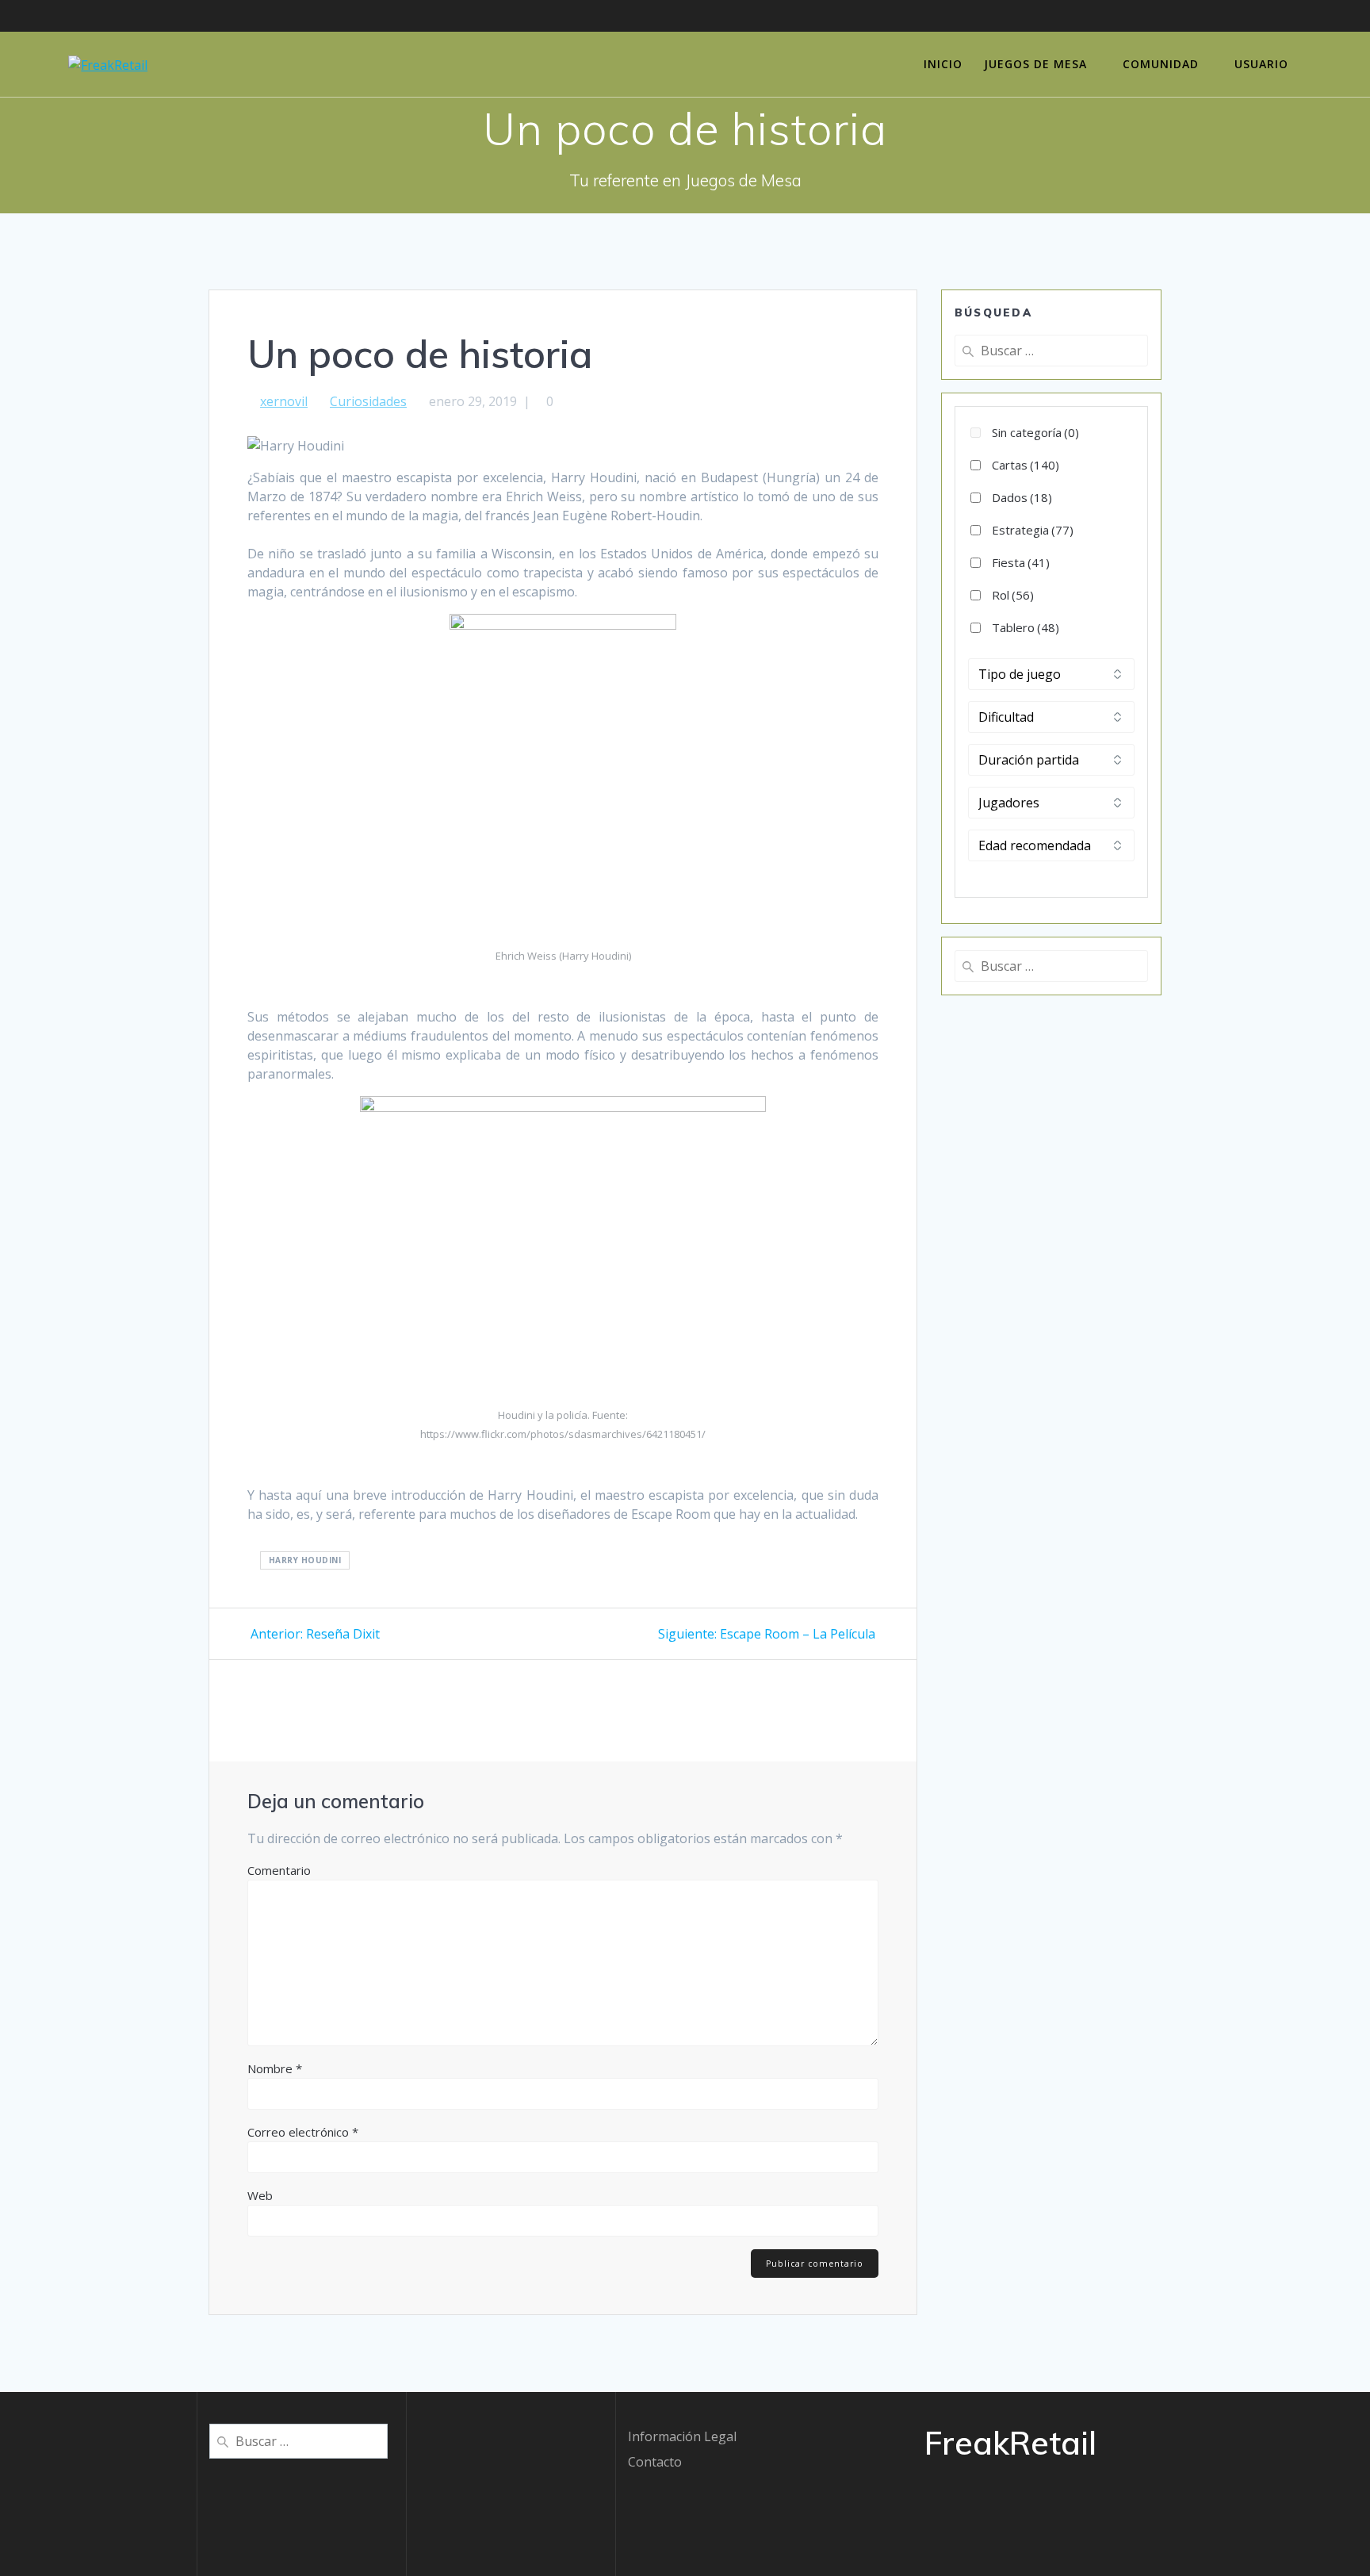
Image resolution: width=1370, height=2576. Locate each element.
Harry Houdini (305, 1560)
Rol (1013, 595)
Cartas (1026, 465)
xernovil (284, 401)
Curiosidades (368, 401)
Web (260, 2195)
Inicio (943, 64)
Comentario (279, 1870)
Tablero (1026, 627)
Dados (1022, 497)
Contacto (655, 2462)
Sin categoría (1035, 432)
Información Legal (682, 2436)
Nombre (275, 2068)
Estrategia (1033, 530)
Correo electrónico (303, 2132)
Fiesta (1021, 562)
